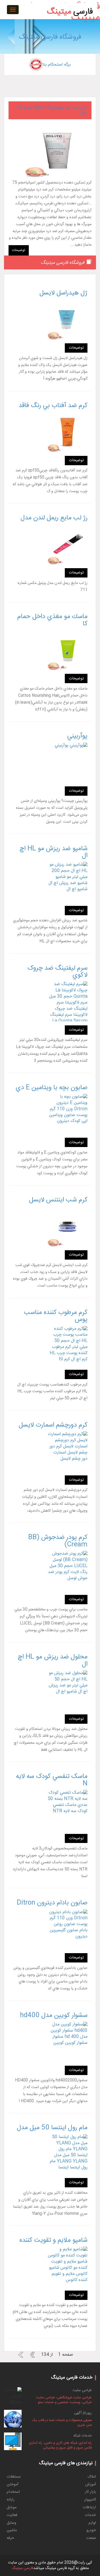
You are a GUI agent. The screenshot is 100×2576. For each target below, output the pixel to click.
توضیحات (19, 250)
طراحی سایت (82, 2390)
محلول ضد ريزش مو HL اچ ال (53, 1661)
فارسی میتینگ (22, 2568)
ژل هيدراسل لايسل (63, 293)
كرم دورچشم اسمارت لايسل (53, 1425)
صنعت (91, 2538)
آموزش (91, 2485)
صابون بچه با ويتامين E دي (52, 1088)
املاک (92, 2477)
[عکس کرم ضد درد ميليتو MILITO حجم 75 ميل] (50, 150)
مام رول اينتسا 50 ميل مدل (52, 2128)
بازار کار (90, 2492)
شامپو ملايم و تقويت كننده (53, 2240)
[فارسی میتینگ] (70, 4)
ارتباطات (89, 2507)
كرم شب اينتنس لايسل (58, 1200)
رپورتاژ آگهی (83, 2413)
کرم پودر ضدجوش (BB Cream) (58, 1541)
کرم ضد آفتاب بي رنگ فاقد (53, 406)
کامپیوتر (90, 2500)
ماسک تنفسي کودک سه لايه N (52, 1780)
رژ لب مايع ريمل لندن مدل (54, 518)
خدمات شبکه (83, 2436)
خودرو (91, 2530)
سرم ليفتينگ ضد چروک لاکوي (57, 972)
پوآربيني (77, 736)
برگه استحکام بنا (57, 65)
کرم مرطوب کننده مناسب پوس (56, 1316)
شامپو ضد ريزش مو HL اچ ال (54, 852)
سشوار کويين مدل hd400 (54, 2016)
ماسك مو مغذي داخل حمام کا (52, 620)
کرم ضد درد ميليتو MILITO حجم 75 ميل (51, 110)
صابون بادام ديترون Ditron (52, 1903)
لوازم (92, 2523)
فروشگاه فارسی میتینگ (50, 37)
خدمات (90, 2515)
